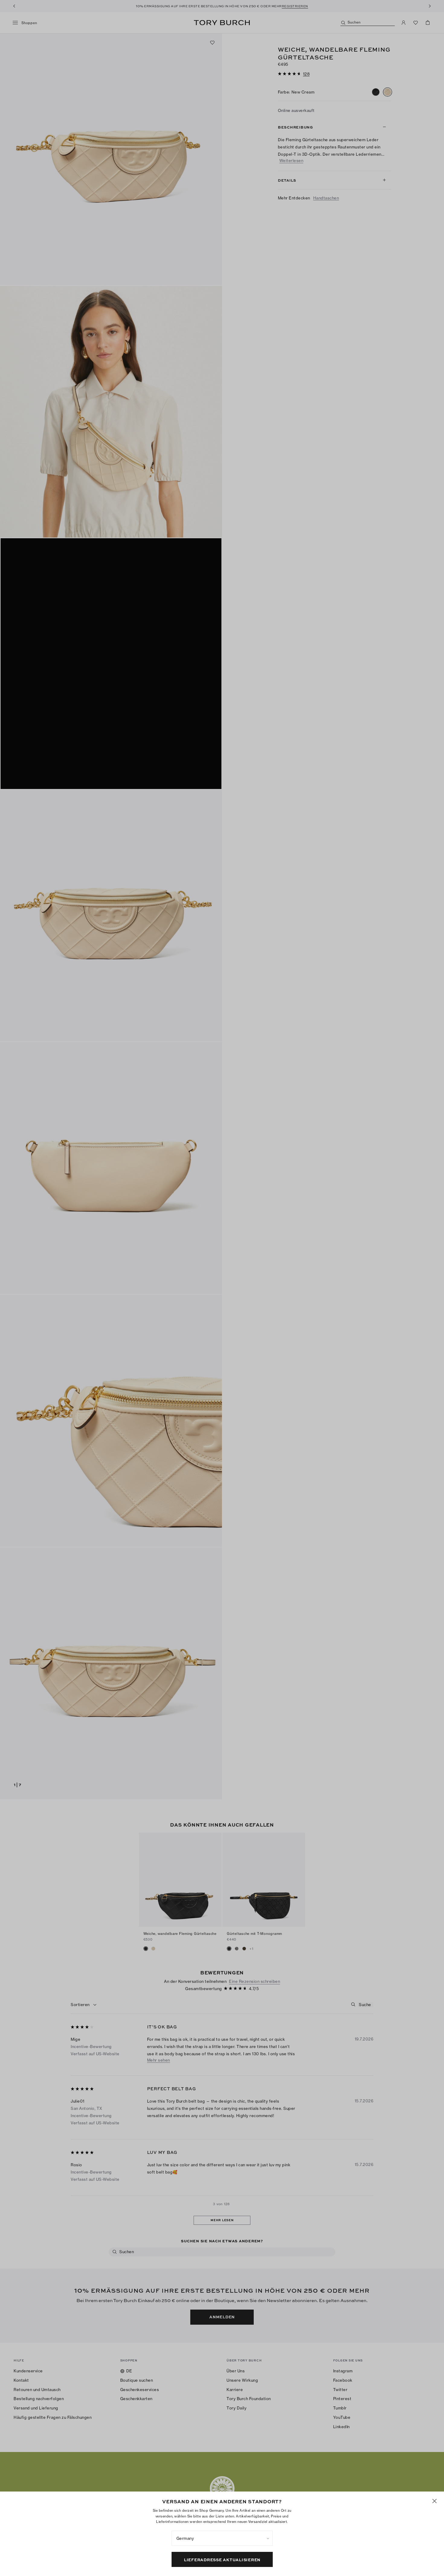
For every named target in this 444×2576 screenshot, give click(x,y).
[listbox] (222, 2538)
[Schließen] (434, 2501)
